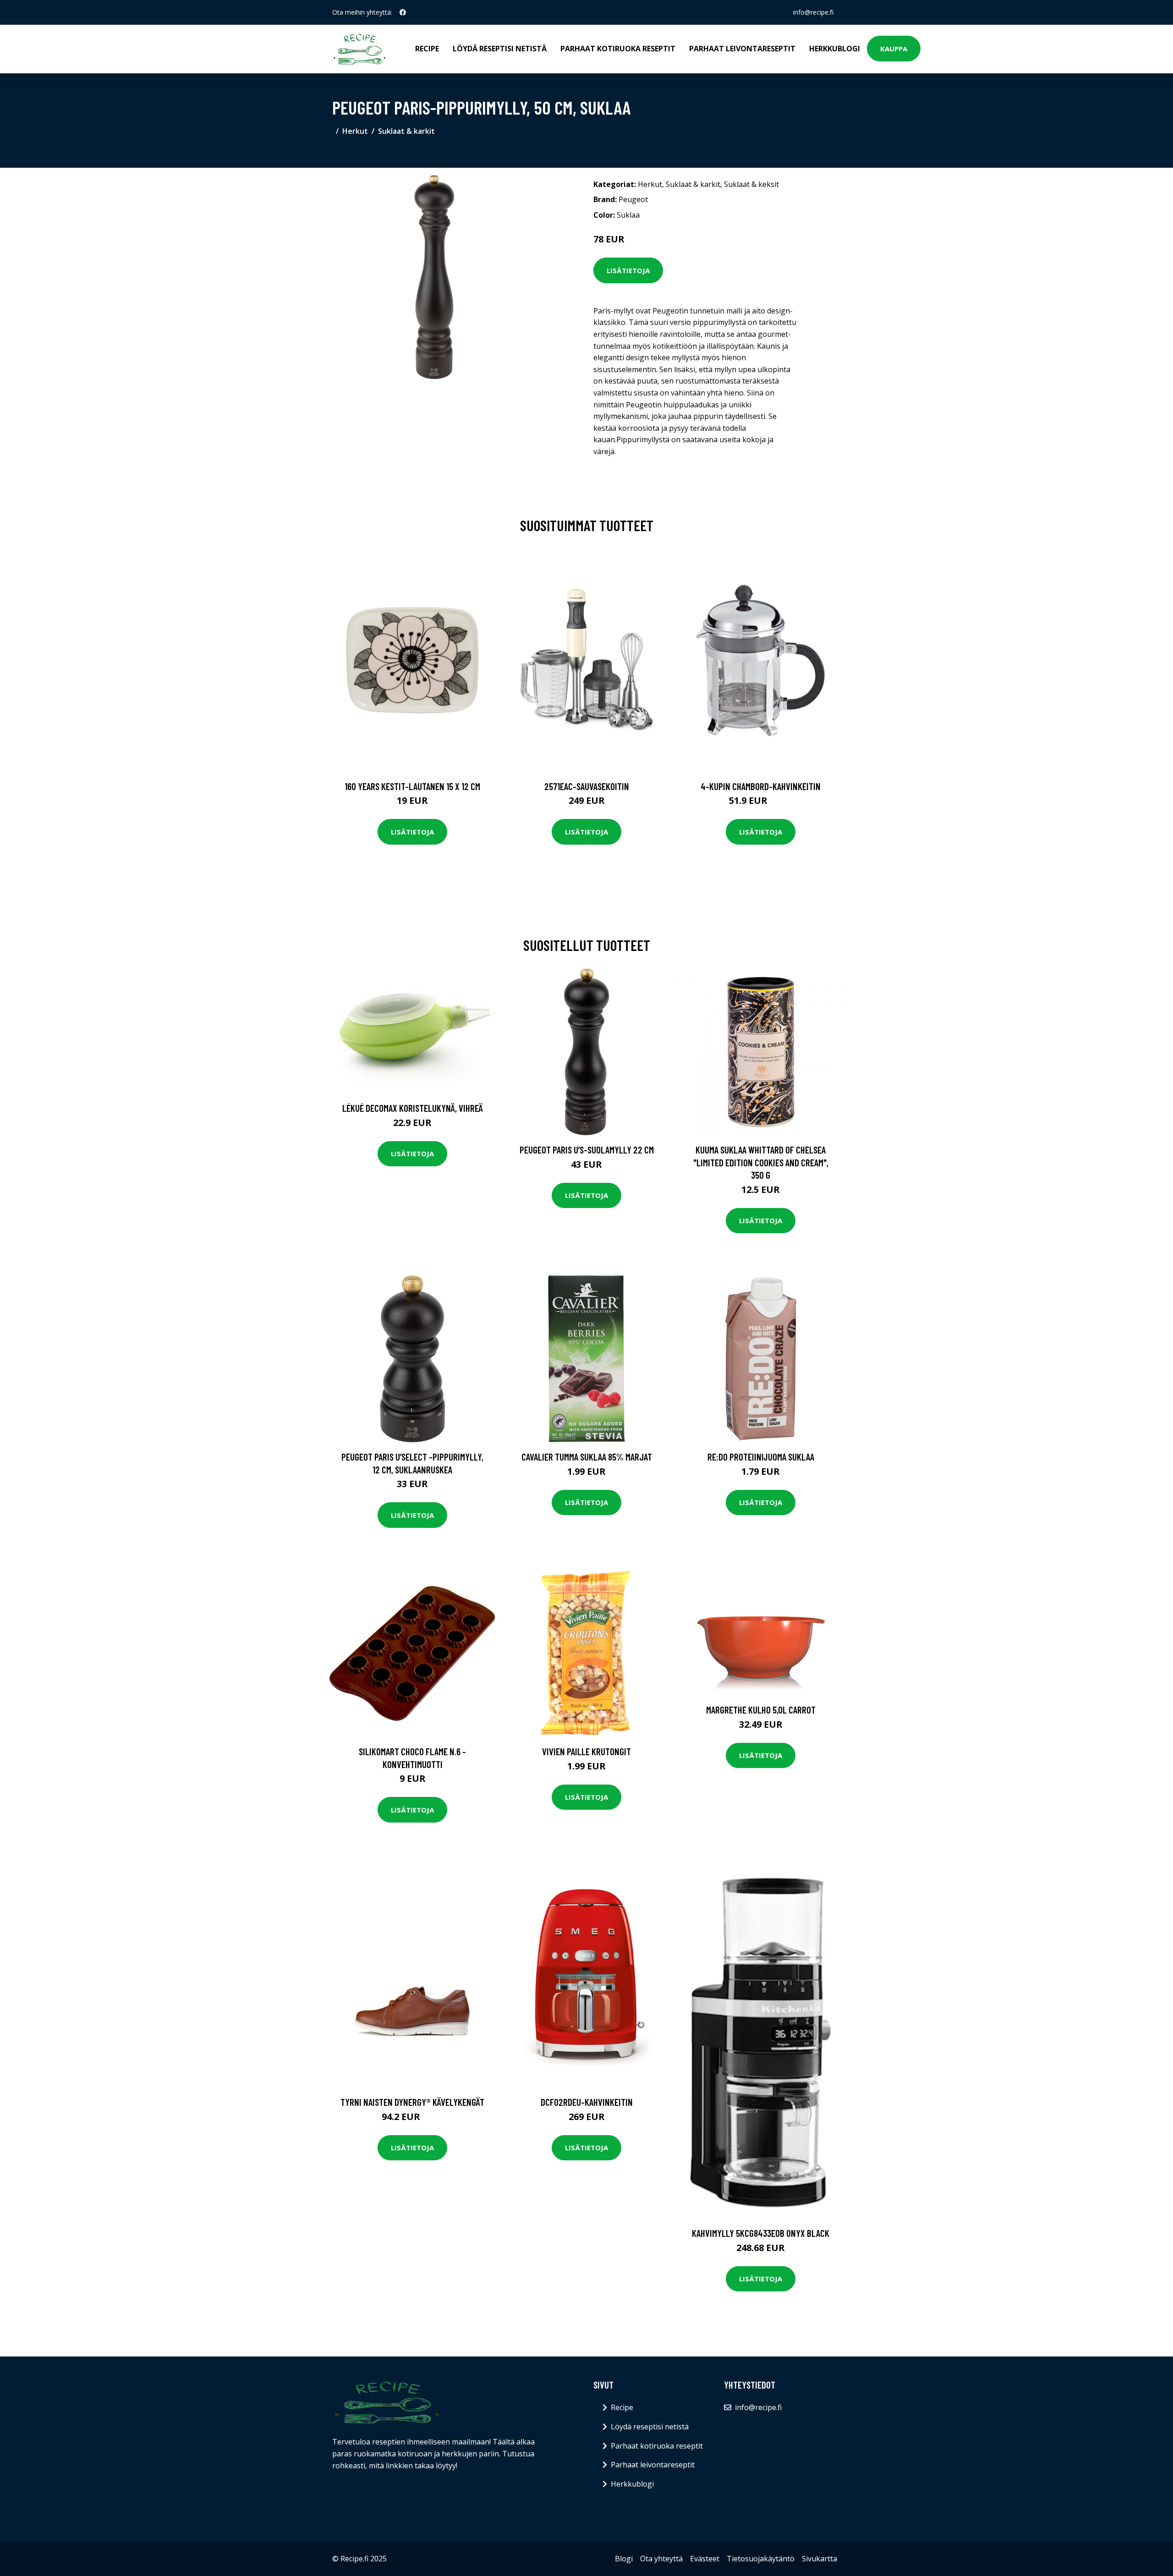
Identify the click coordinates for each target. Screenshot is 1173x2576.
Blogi (624, 2559)
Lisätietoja (628, 270)
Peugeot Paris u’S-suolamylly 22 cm (587, 1150)
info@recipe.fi (813, 12)
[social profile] (403, 12)
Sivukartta (819, 2559)
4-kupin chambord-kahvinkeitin (761, 786)
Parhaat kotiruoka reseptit (618, 49)
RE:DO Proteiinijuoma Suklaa (761, 1457)
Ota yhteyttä (661, 2559)
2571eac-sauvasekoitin (587, 786)
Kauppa (894, 49)
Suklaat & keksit (751, 184)
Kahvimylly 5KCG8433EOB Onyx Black (761, 2233)
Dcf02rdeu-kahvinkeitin (587, 2102)
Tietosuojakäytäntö (761, 2559)
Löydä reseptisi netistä (500, 49)
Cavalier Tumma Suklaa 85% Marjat (587, 1457)
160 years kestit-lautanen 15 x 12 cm (412, 786)
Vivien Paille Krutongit (586, 1751)
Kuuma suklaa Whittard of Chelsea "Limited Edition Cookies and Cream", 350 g (761, 1162)
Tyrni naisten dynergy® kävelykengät (412, 2102)
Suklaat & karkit (406, 131)
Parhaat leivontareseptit (742, 49)
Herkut (355, 131)
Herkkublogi (835, 49)
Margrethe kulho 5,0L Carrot (761, 1710)
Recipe (427, 49)
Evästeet (705, 2559)
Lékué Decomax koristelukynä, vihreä (413, 1108)
